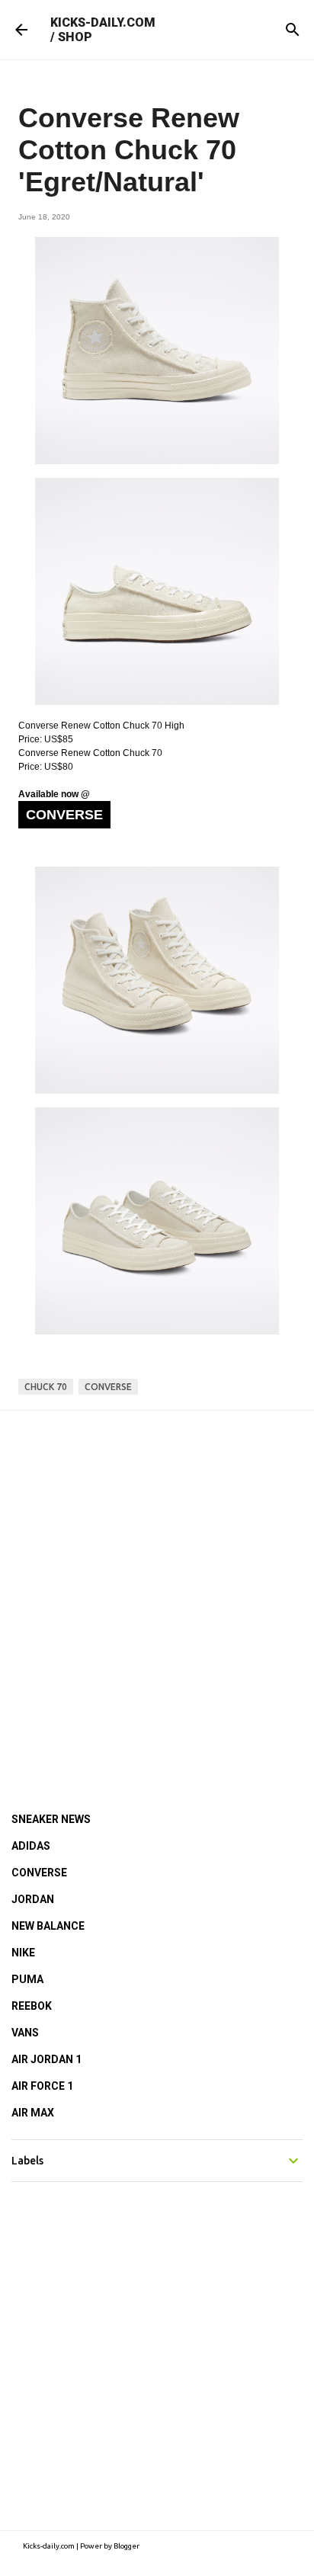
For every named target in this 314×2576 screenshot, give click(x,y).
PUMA (27, 1979)
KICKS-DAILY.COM (103, 22)
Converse (64, 815)
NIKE (23, 1953)
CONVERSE (39, 1873)
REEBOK (32, 2006)
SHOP (75, 37)
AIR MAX (33, 2113)
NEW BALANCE (48, 1926)
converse (108, 1387)
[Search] (293, 30)
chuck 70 (46, 1387)
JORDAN (33, 1899)
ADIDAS (31, 1846)
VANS (25, 2033)
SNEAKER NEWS (51, 1819)
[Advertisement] (157, 1591)
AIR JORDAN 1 (46, 2059)
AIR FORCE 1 (42, 2086)
